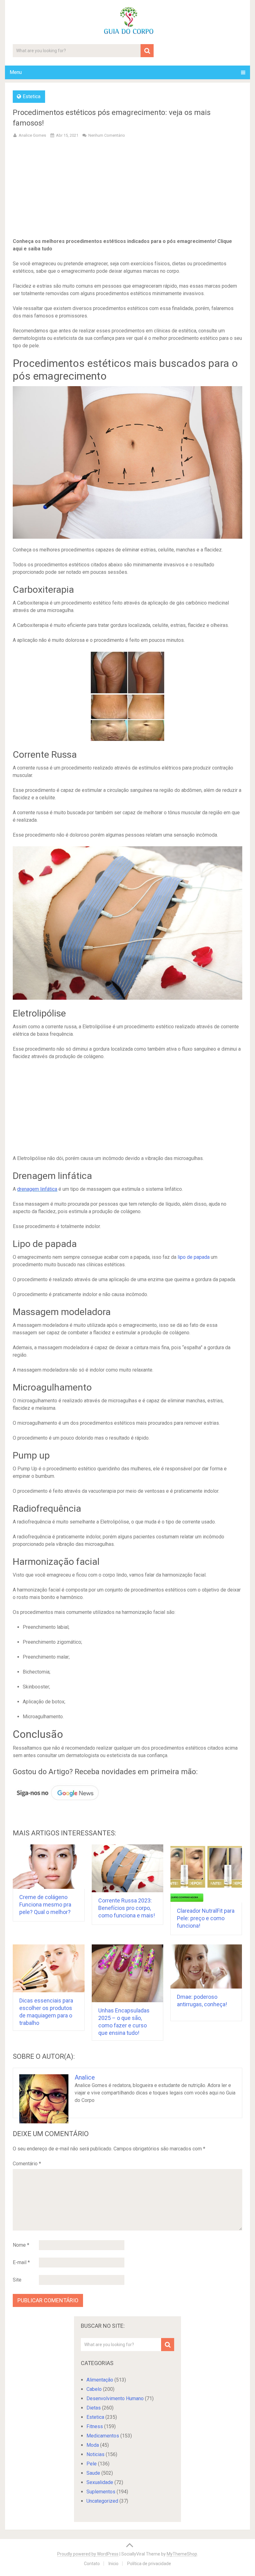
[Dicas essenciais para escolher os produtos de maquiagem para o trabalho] (49, 1968)
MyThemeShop (182, 2554)
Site (17, 2280)
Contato (92, 2564)
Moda (93, 2445)
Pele (92, 2464)
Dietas (94, 2408)
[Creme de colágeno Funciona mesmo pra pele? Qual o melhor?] (49, 1866)
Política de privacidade (149, 2564)
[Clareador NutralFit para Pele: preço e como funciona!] (206, 1873)
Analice (85, 2077)
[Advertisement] (128, 189)
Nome (21, 2245)
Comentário (27, 2164)
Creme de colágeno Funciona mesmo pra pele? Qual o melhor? (45, 1905)
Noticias (95, 2454)
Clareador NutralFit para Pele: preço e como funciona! (206, 1918)
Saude (93, 2473)
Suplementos (101, 2492)
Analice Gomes (32, 135)
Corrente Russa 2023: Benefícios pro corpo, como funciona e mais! (127, 1908)
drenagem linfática (37, 1189)
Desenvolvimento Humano (115, 2398)
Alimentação (100, 2380)
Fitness (95, 2426)
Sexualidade (100, 2482)
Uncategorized (102, 2501)
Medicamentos (103, 2436)
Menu (16, 72)
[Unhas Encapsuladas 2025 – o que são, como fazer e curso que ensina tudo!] (128, 1973)
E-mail (21, 2262)
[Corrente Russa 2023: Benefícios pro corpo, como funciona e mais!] (128, 1868)
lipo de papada (194, 1257)
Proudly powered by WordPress (88, 2554)
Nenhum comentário (107, 135)
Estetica (32, 96)
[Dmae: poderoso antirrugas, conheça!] (206, 1966)
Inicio (114, 2564)
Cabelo (94, 2389)
